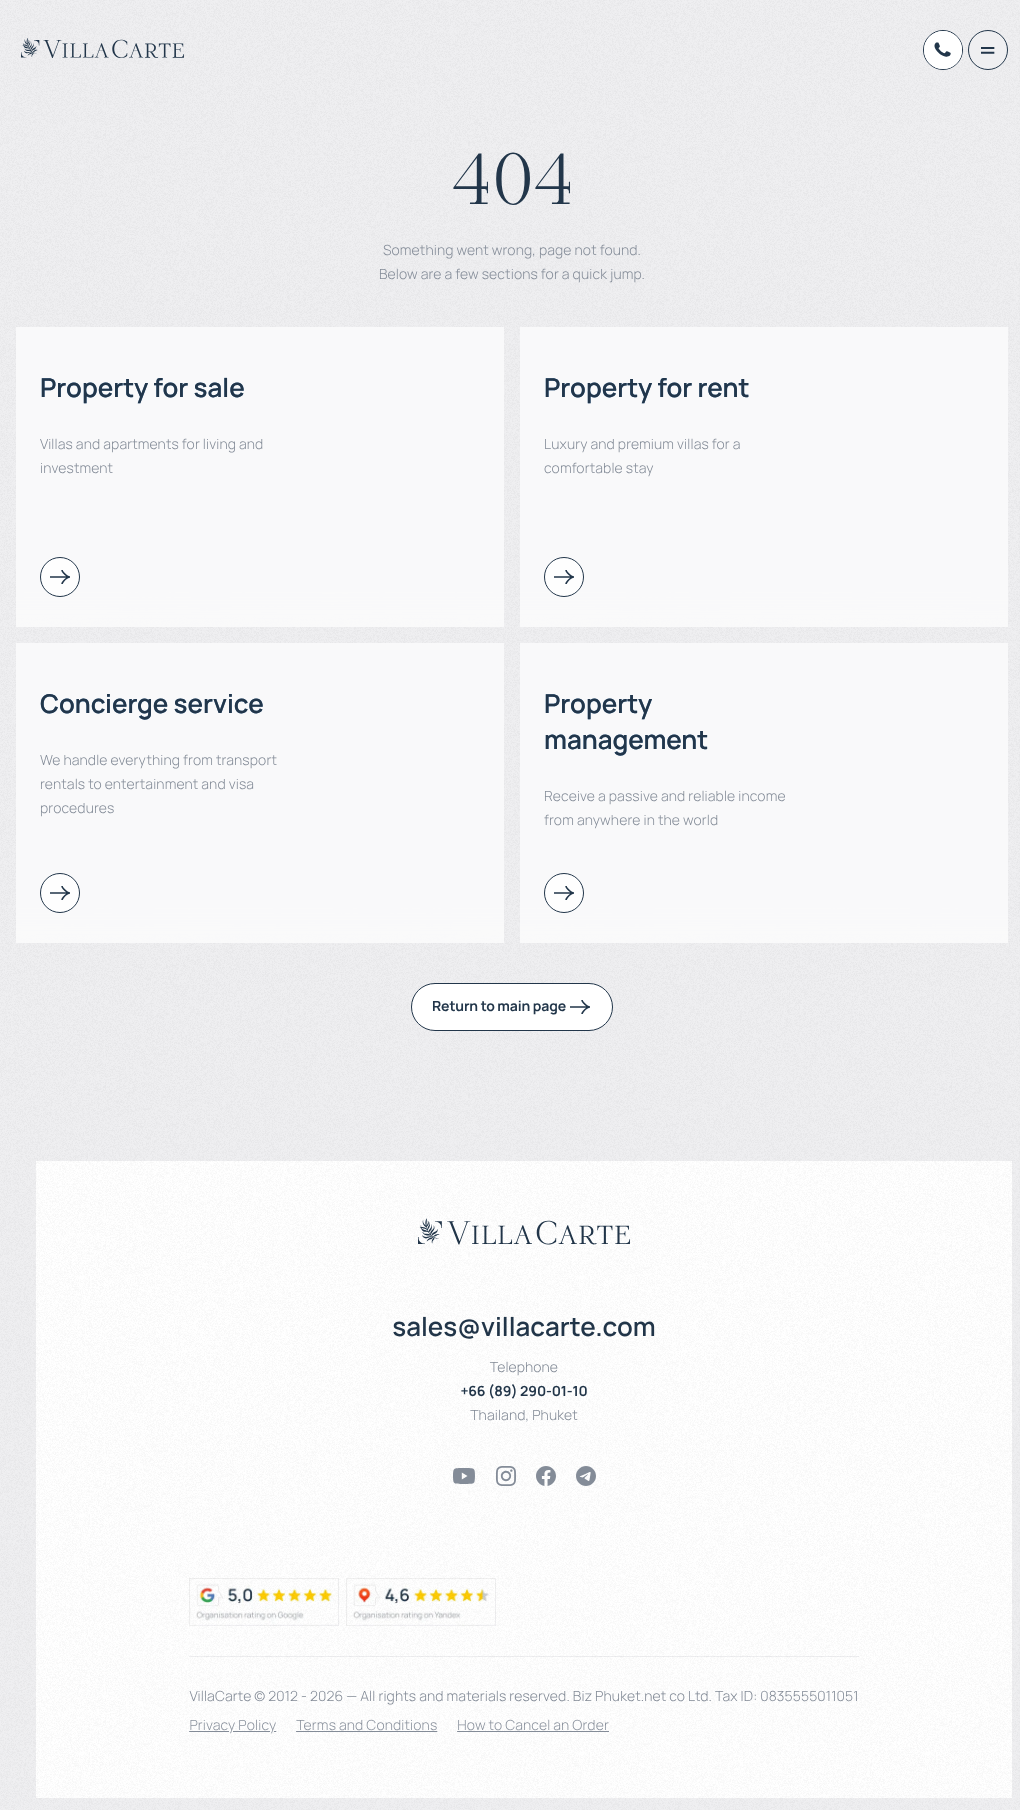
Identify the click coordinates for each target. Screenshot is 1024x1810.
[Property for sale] (60, 577)
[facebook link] (546, 1476)
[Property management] (564, 893)
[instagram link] (506, 1476)
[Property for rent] (564, 577)
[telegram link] (586, 1476)
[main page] (102, 48)
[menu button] (988, 50)
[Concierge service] (60, 893)
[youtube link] (464, 1476)
